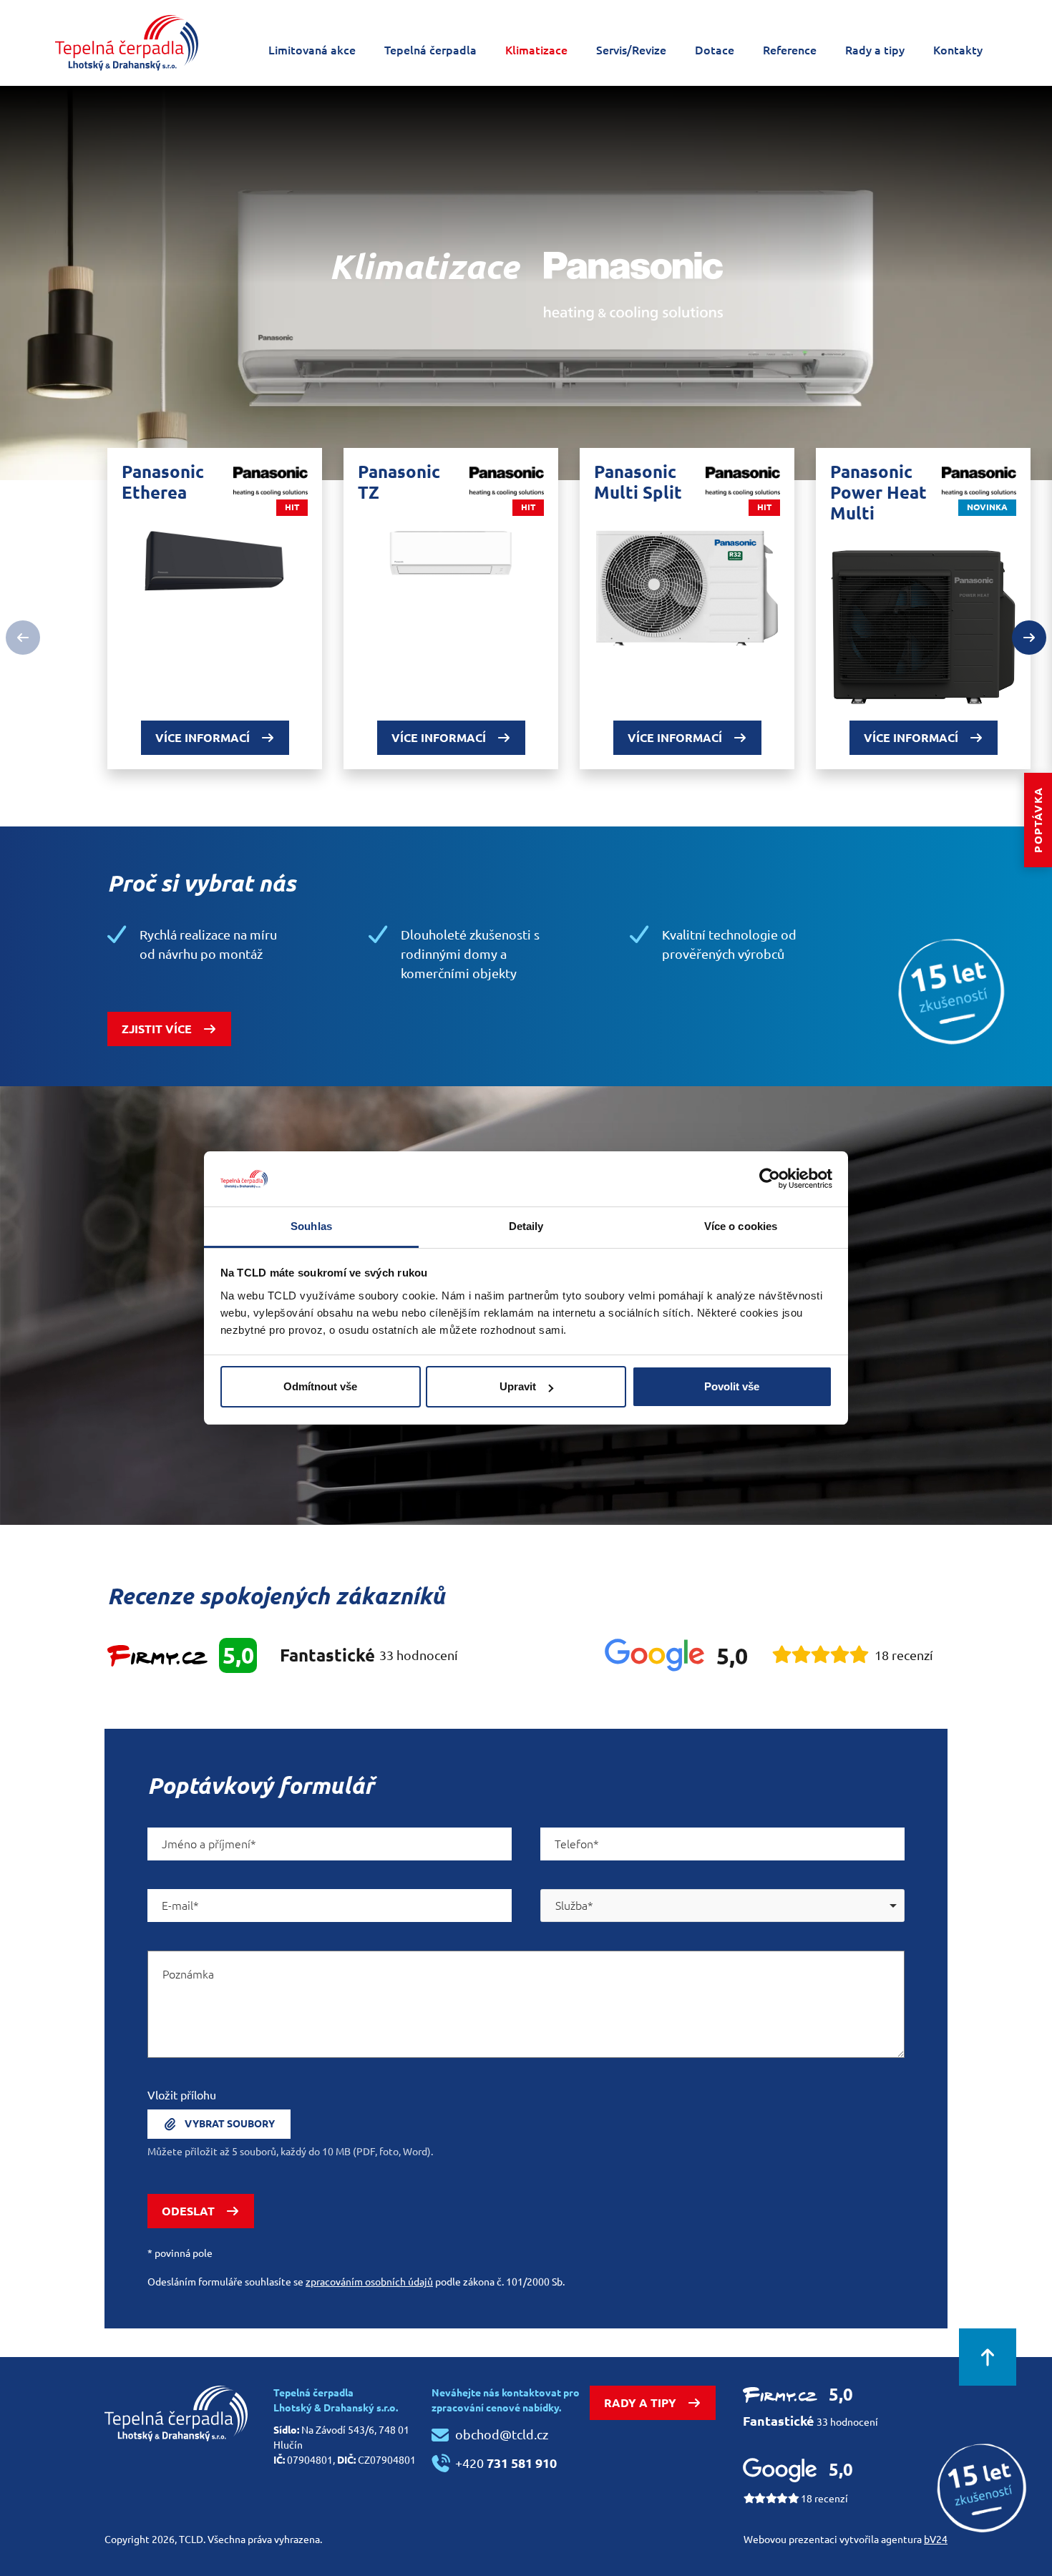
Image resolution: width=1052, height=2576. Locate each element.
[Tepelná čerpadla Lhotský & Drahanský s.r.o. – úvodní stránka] (127, 43)
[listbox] (722, 1906)
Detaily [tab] (526, 1226)
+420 (506, 2463)
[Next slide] (1029, 638)
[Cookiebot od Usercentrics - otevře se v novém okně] (770, 1179)
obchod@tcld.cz (502, 2434)
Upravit (518, 1386)
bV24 (936, 2540)
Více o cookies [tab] (741, 1226)
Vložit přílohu (182, 2095)
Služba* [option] (574, 1906)
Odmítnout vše (320, 1386)
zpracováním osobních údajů (369, 2282)
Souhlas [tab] (311, 1226)
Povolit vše (732, 1386)
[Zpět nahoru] (988, 2357)
